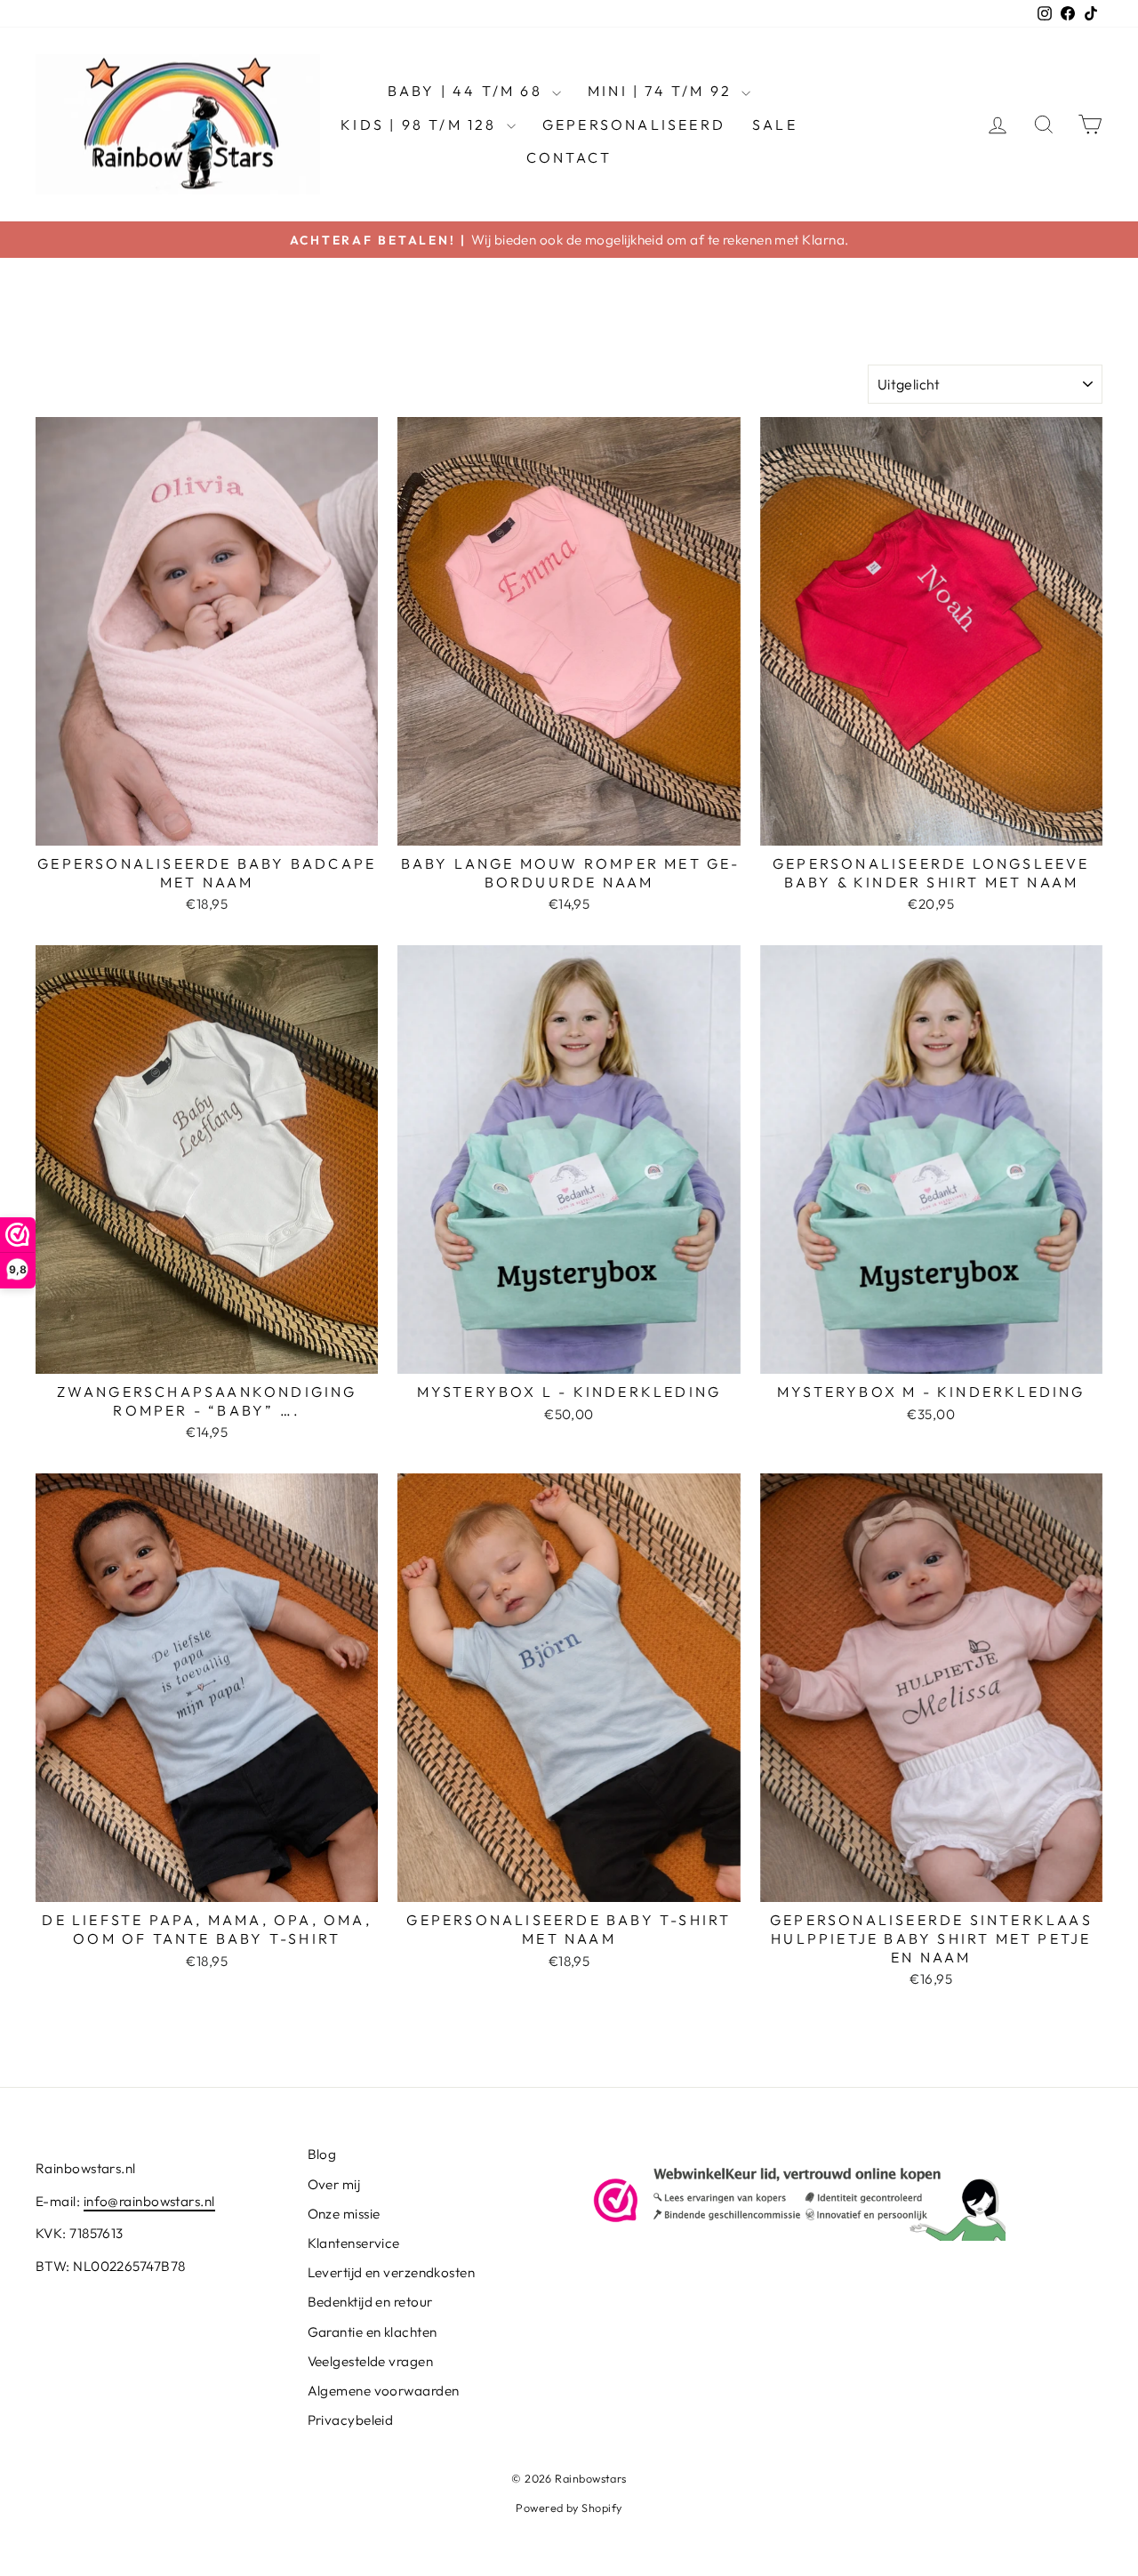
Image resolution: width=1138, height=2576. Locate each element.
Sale (775, 124)
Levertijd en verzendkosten (392, 2272)
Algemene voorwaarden (384, 2391)
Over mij (334, 2184)
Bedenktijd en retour (370, 2302)
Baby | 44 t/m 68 (468, 91)
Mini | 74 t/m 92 (662, 91)
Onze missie (344, 2214)
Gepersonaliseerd (634, 124)
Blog (322, 2154)
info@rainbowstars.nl (149, 2201)
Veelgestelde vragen (371, 2361)
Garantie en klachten (373, 2332)
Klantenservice (354, 2243)
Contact (569, 157)
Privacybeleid (351, 2420)
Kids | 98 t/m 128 (421, 124)
